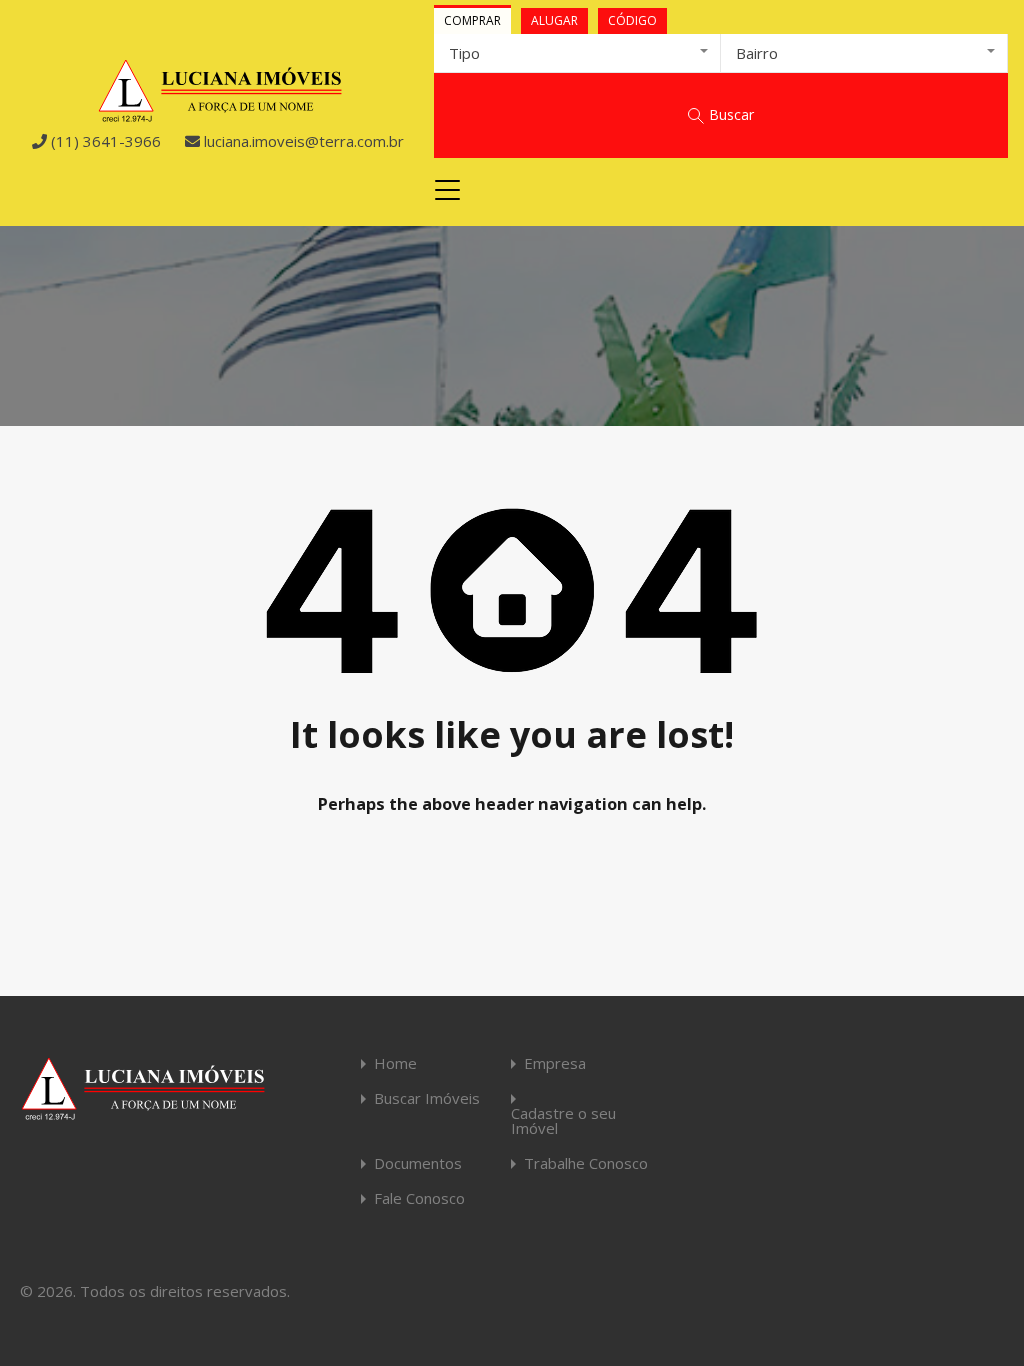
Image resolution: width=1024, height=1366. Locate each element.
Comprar (472, 20)
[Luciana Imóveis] (220, 114)
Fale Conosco (419, 1198)
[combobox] (577, 53)
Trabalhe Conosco (586, 1163)
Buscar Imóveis (427, 1098)
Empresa (555, 1063)
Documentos (418, 1163)
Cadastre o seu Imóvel (563, 1121)
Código (632, 20)
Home (395, 1063)
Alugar (554, 20)
